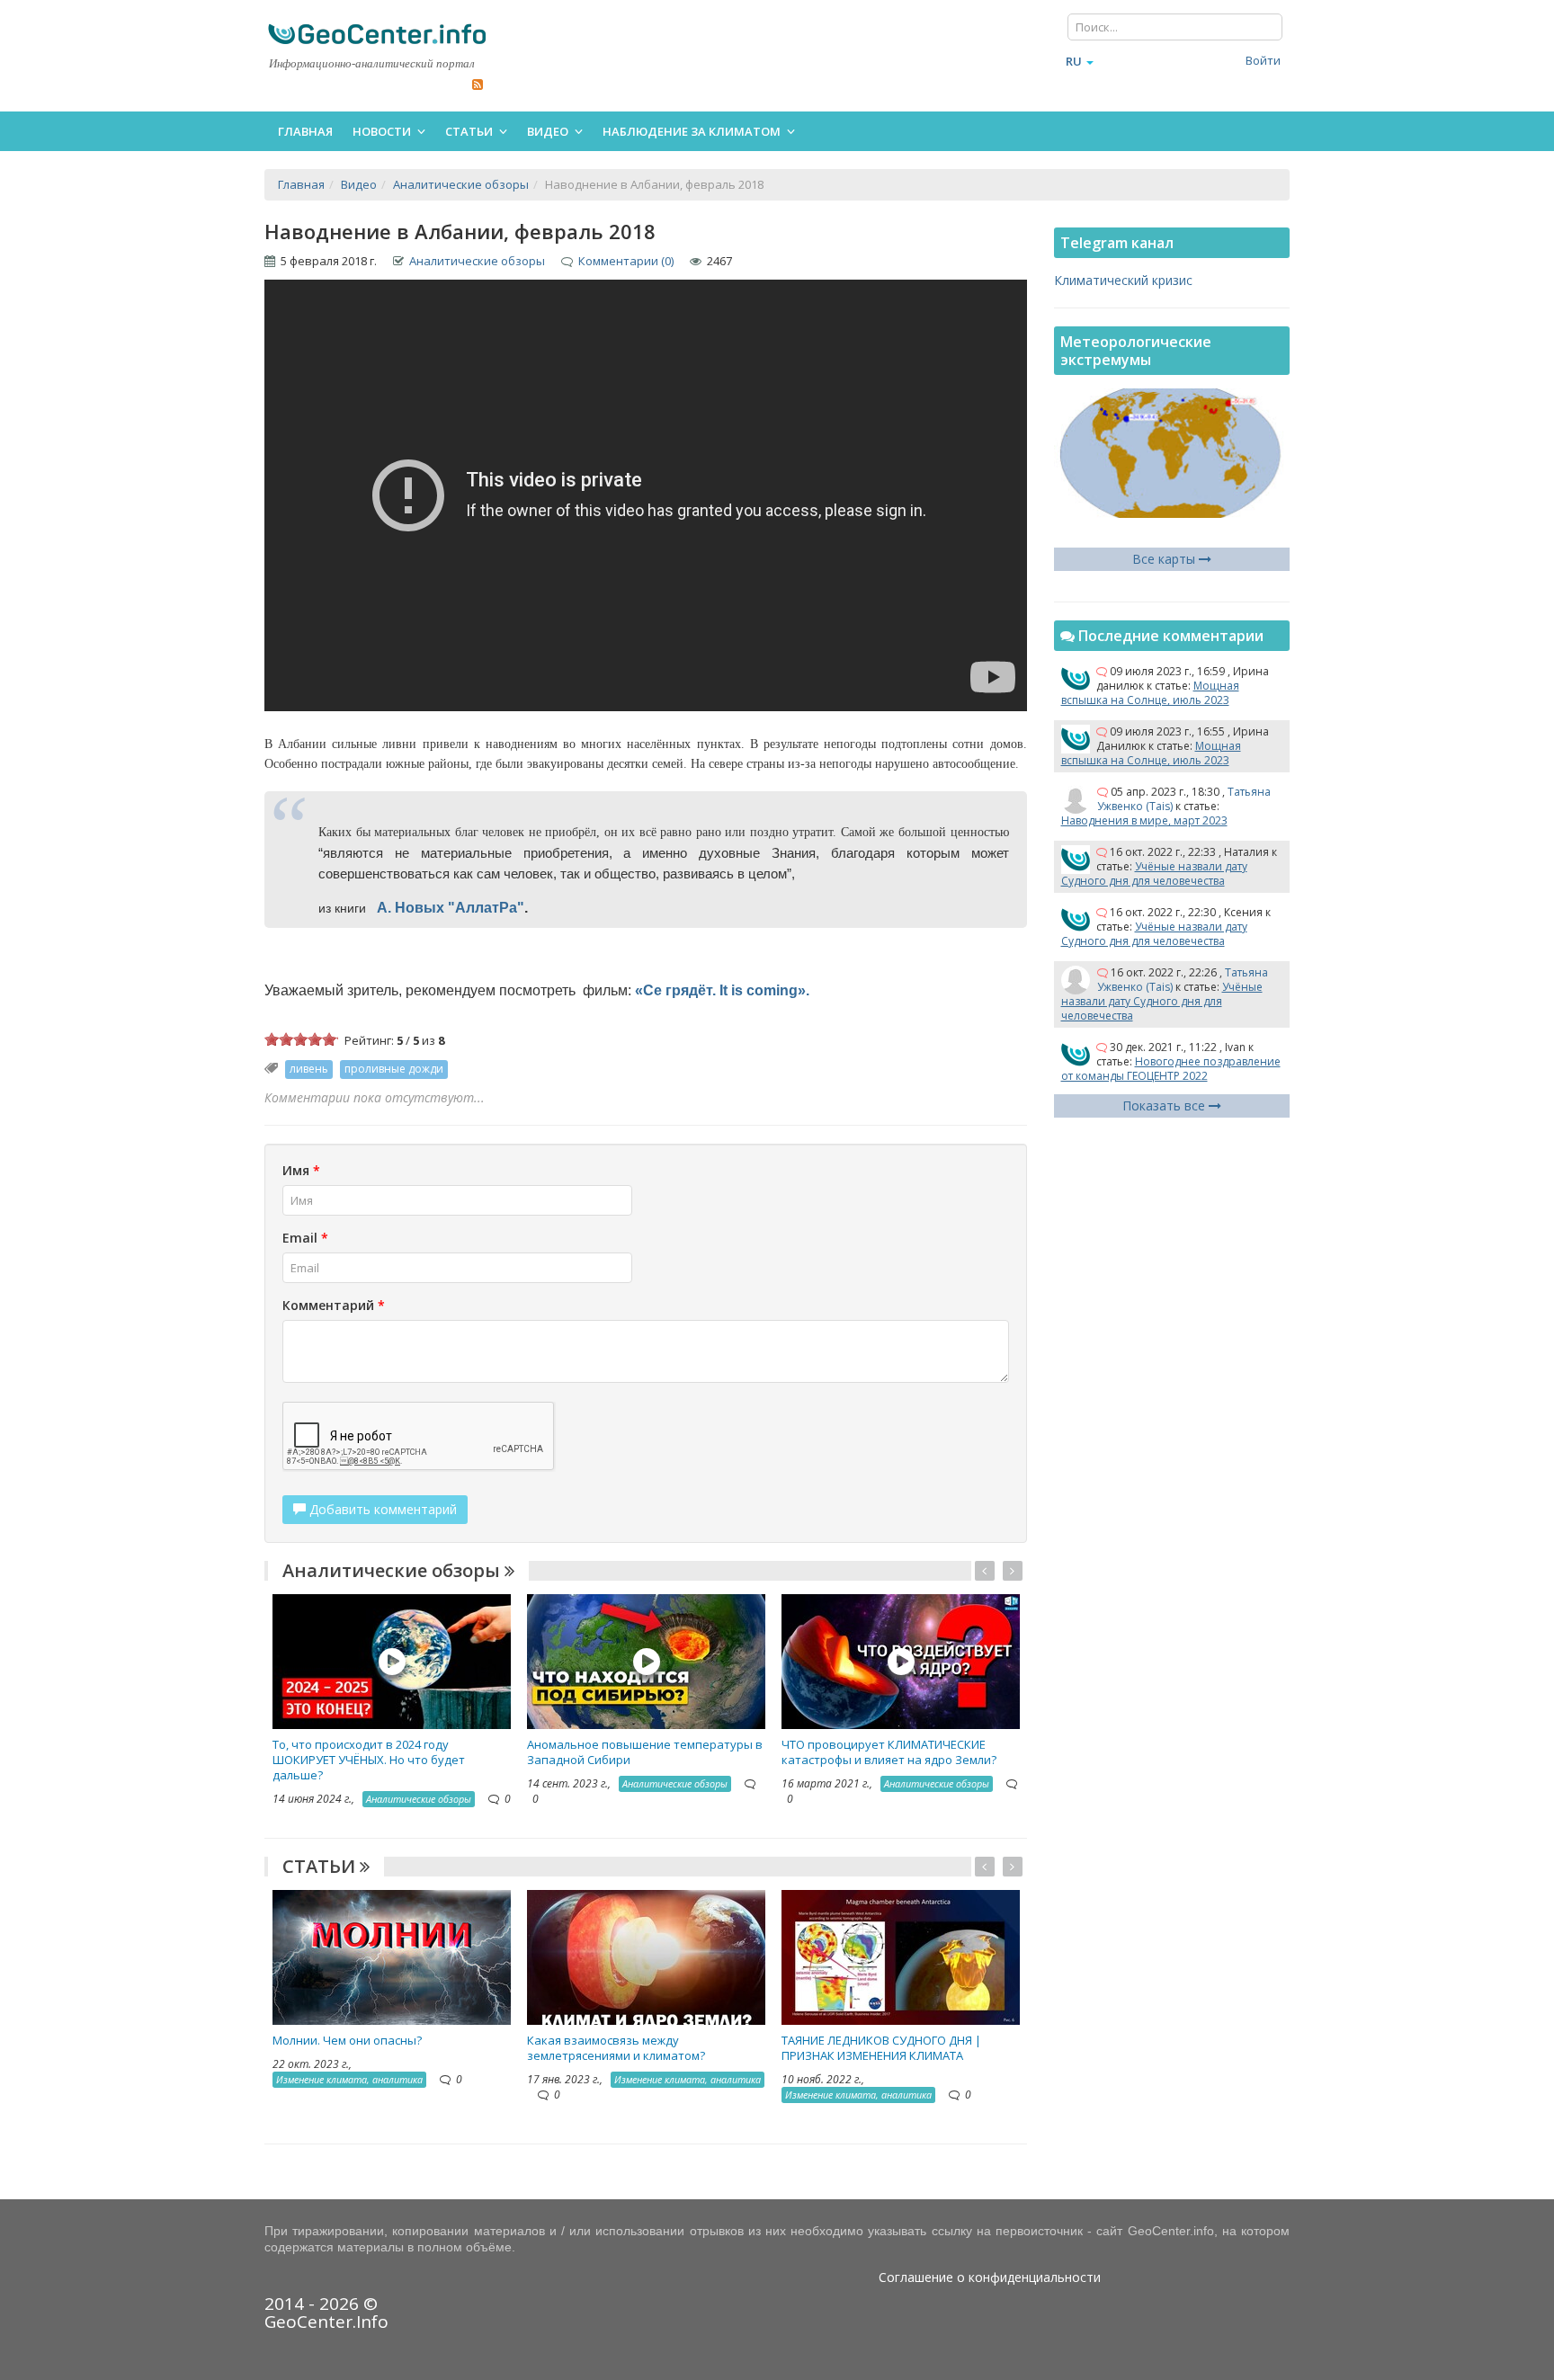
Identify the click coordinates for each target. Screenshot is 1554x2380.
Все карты (1165, 559)
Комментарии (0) (626, 261)
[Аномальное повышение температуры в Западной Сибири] (646, 1660)
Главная (305, 131)
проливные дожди (394, 1069)
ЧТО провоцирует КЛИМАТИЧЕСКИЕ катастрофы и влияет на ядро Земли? (889, 1752)
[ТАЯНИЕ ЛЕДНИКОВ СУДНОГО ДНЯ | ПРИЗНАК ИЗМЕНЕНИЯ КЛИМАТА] (901, 1956)
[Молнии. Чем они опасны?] (392, 1956)
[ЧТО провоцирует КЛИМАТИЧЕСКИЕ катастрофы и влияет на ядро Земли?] (901, 1660)
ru (1074, 61)
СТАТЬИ (321, 1866)
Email (305, 1238)
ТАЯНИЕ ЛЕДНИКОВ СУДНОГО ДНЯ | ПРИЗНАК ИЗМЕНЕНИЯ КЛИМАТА (881, 2048)
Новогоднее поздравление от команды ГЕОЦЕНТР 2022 (1171, 1069)
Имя (301, 1170)
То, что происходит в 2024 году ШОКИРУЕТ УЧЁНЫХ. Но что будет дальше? (369, 1760)
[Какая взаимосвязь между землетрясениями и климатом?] (646, 1956)
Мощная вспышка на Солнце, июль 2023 (1150, 693)
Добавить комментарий (381, 1509)
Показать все (1165, 1105)
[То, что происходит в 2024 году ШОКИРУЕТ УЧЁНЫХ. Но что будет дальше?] (392, 1660)
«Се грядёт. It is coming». (724, 990)
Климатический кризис (1123, 280)
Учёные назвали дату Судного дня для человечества (1154, 874)
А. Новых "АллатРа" (451, 908)
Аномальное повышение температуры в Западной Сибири (645, 1752)
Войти (1263, 60)
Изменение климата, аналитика (349, 2079)
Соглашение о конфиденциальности (990, 2277)
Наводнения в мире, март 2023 (1144, 820)
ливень (309, 1069)
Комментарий (334, 1305)
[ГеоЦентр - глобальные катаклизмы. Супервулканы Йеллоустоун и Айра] (377, 34)
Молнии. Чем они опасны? (347, 2040)
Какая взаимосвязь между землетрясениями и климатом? (616, 2048)
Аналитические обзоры (477, 261)
